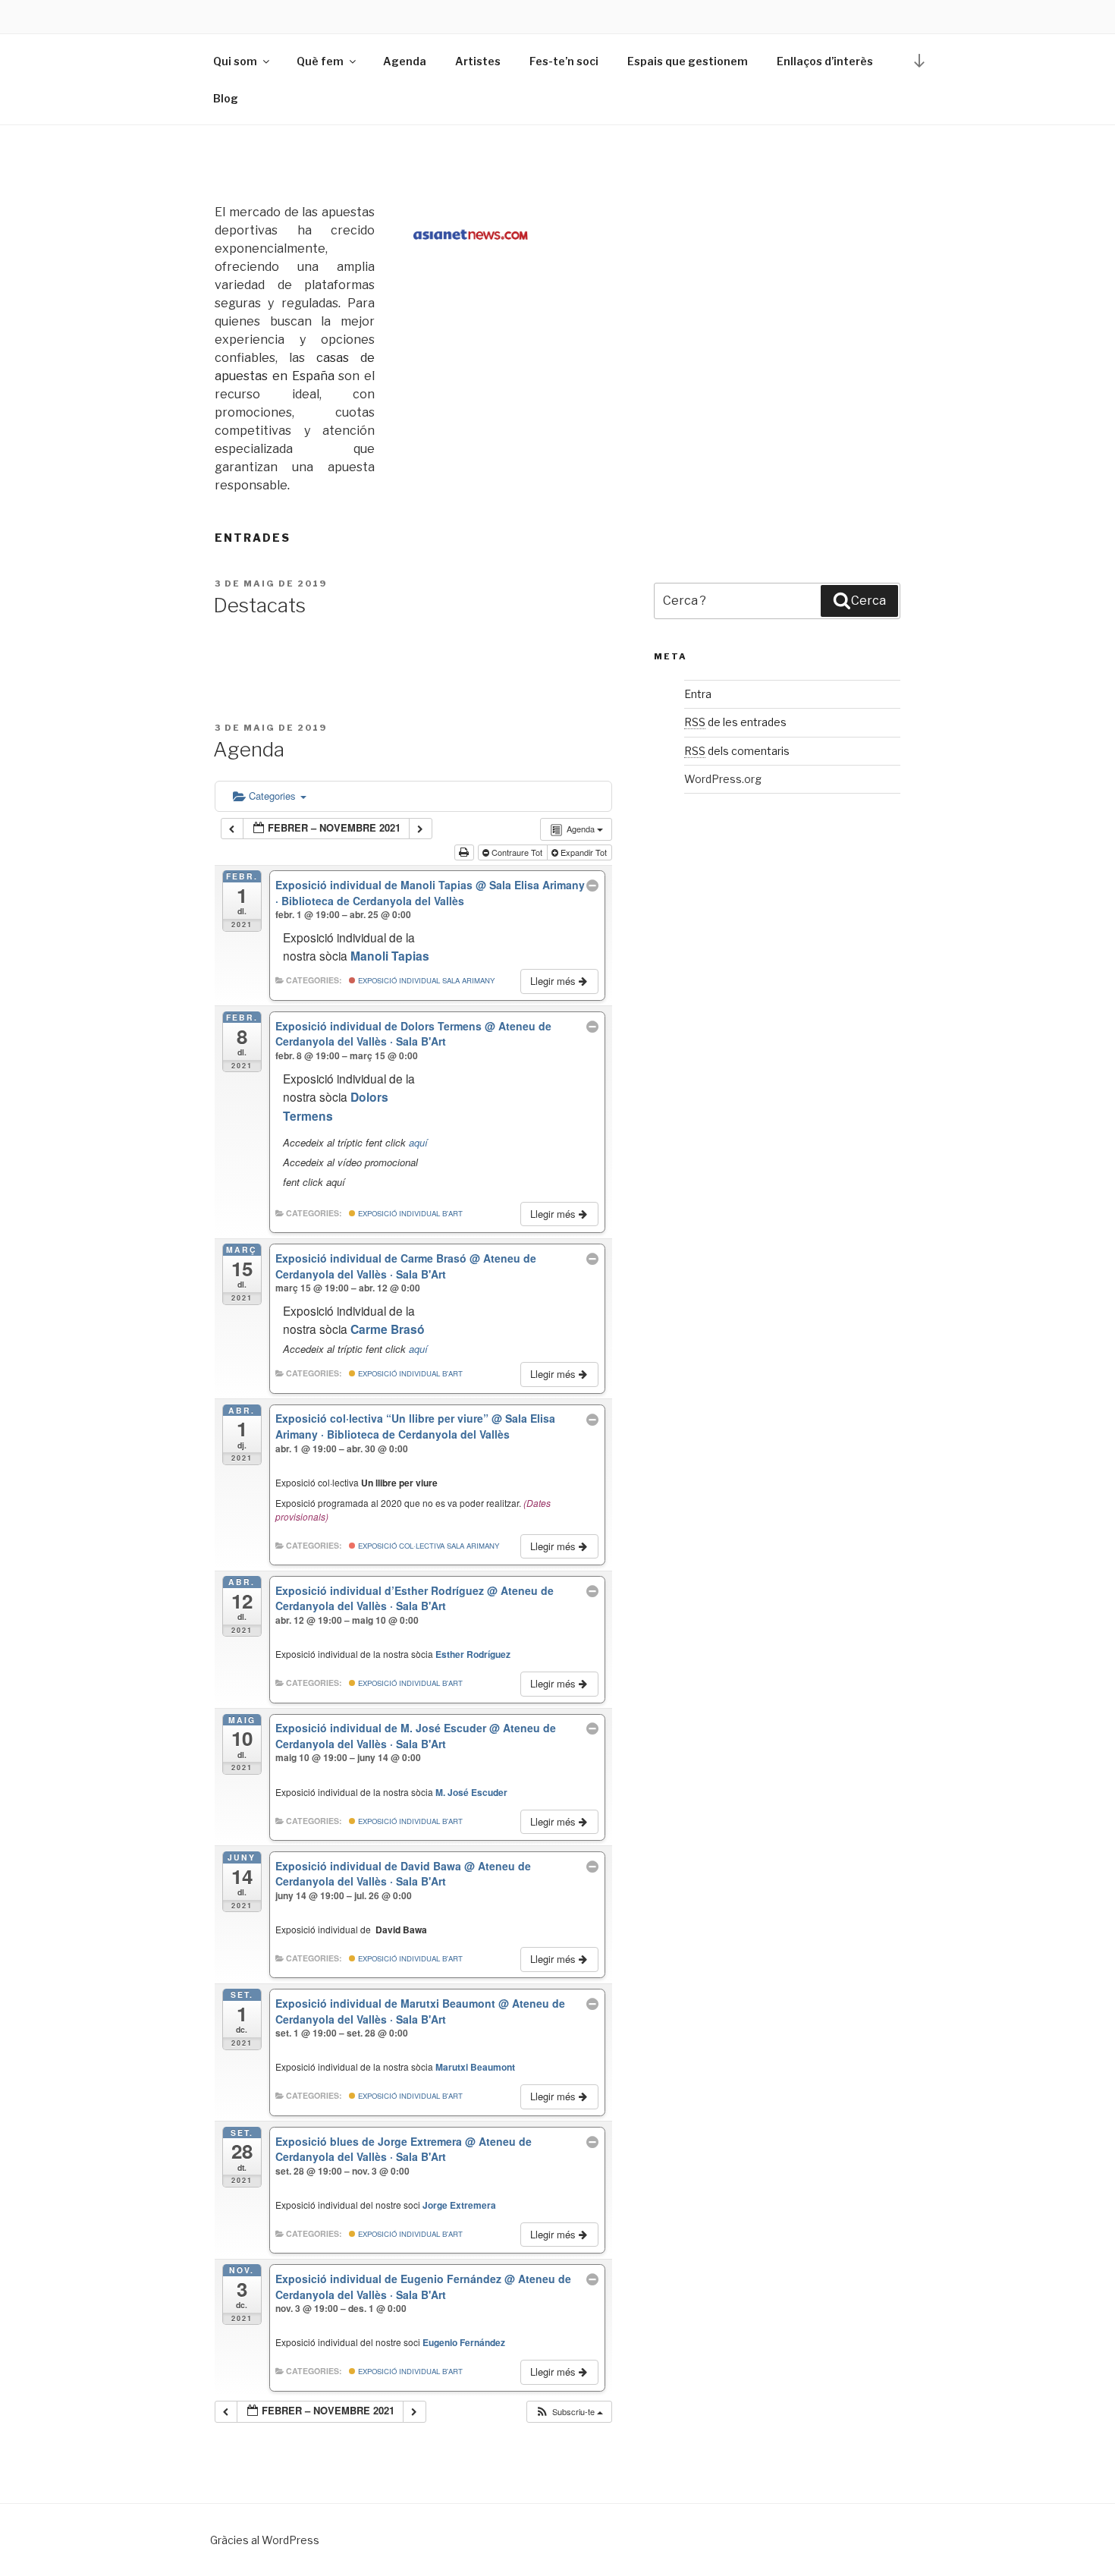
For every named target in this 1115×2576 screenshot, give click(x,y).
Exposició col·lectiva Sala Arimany (427, 1546)
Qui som (235, 61)
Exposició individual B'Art (409, 1213)
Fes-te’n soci (564, 61)
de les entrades (735, 722)
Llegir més (554, 981)
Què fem (320, 61)
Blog (226, 98)
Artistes (478, 61)
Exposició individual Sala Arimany (425, 980)
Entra (698, 694)
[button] (569, 2412)
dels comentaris (737, 751)
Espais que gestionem (688, 61)
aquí (418, 1142)
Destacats (259, 605)
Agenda (405, 61)
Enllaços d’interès (825, 61)
